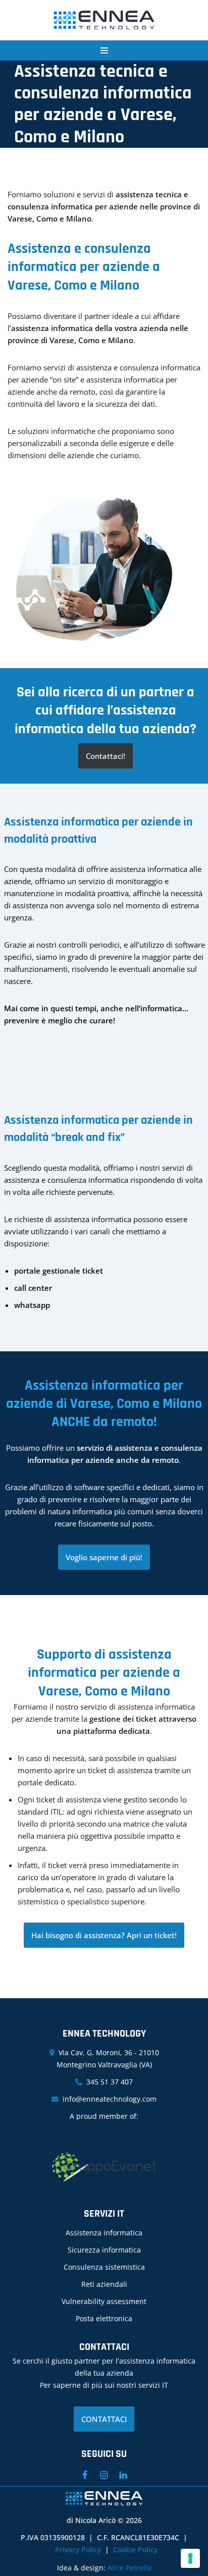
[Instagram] (104, 2475)
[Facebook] (85, 2475)
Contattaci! (106, 756)
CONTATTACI (104, 2419)
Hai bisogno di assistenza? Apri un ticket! (104, 1935)
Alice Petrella (129, 2568)
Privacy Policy (78, 2550)
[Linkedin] (123, 2475)
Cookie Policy (135, 2550)
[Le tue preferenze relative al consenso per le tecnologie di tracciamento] (190, 2558)
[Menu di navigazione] (104, 50)
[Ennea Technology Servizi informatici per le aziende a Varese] (104, 20)
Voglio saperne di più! (104, 1557)
